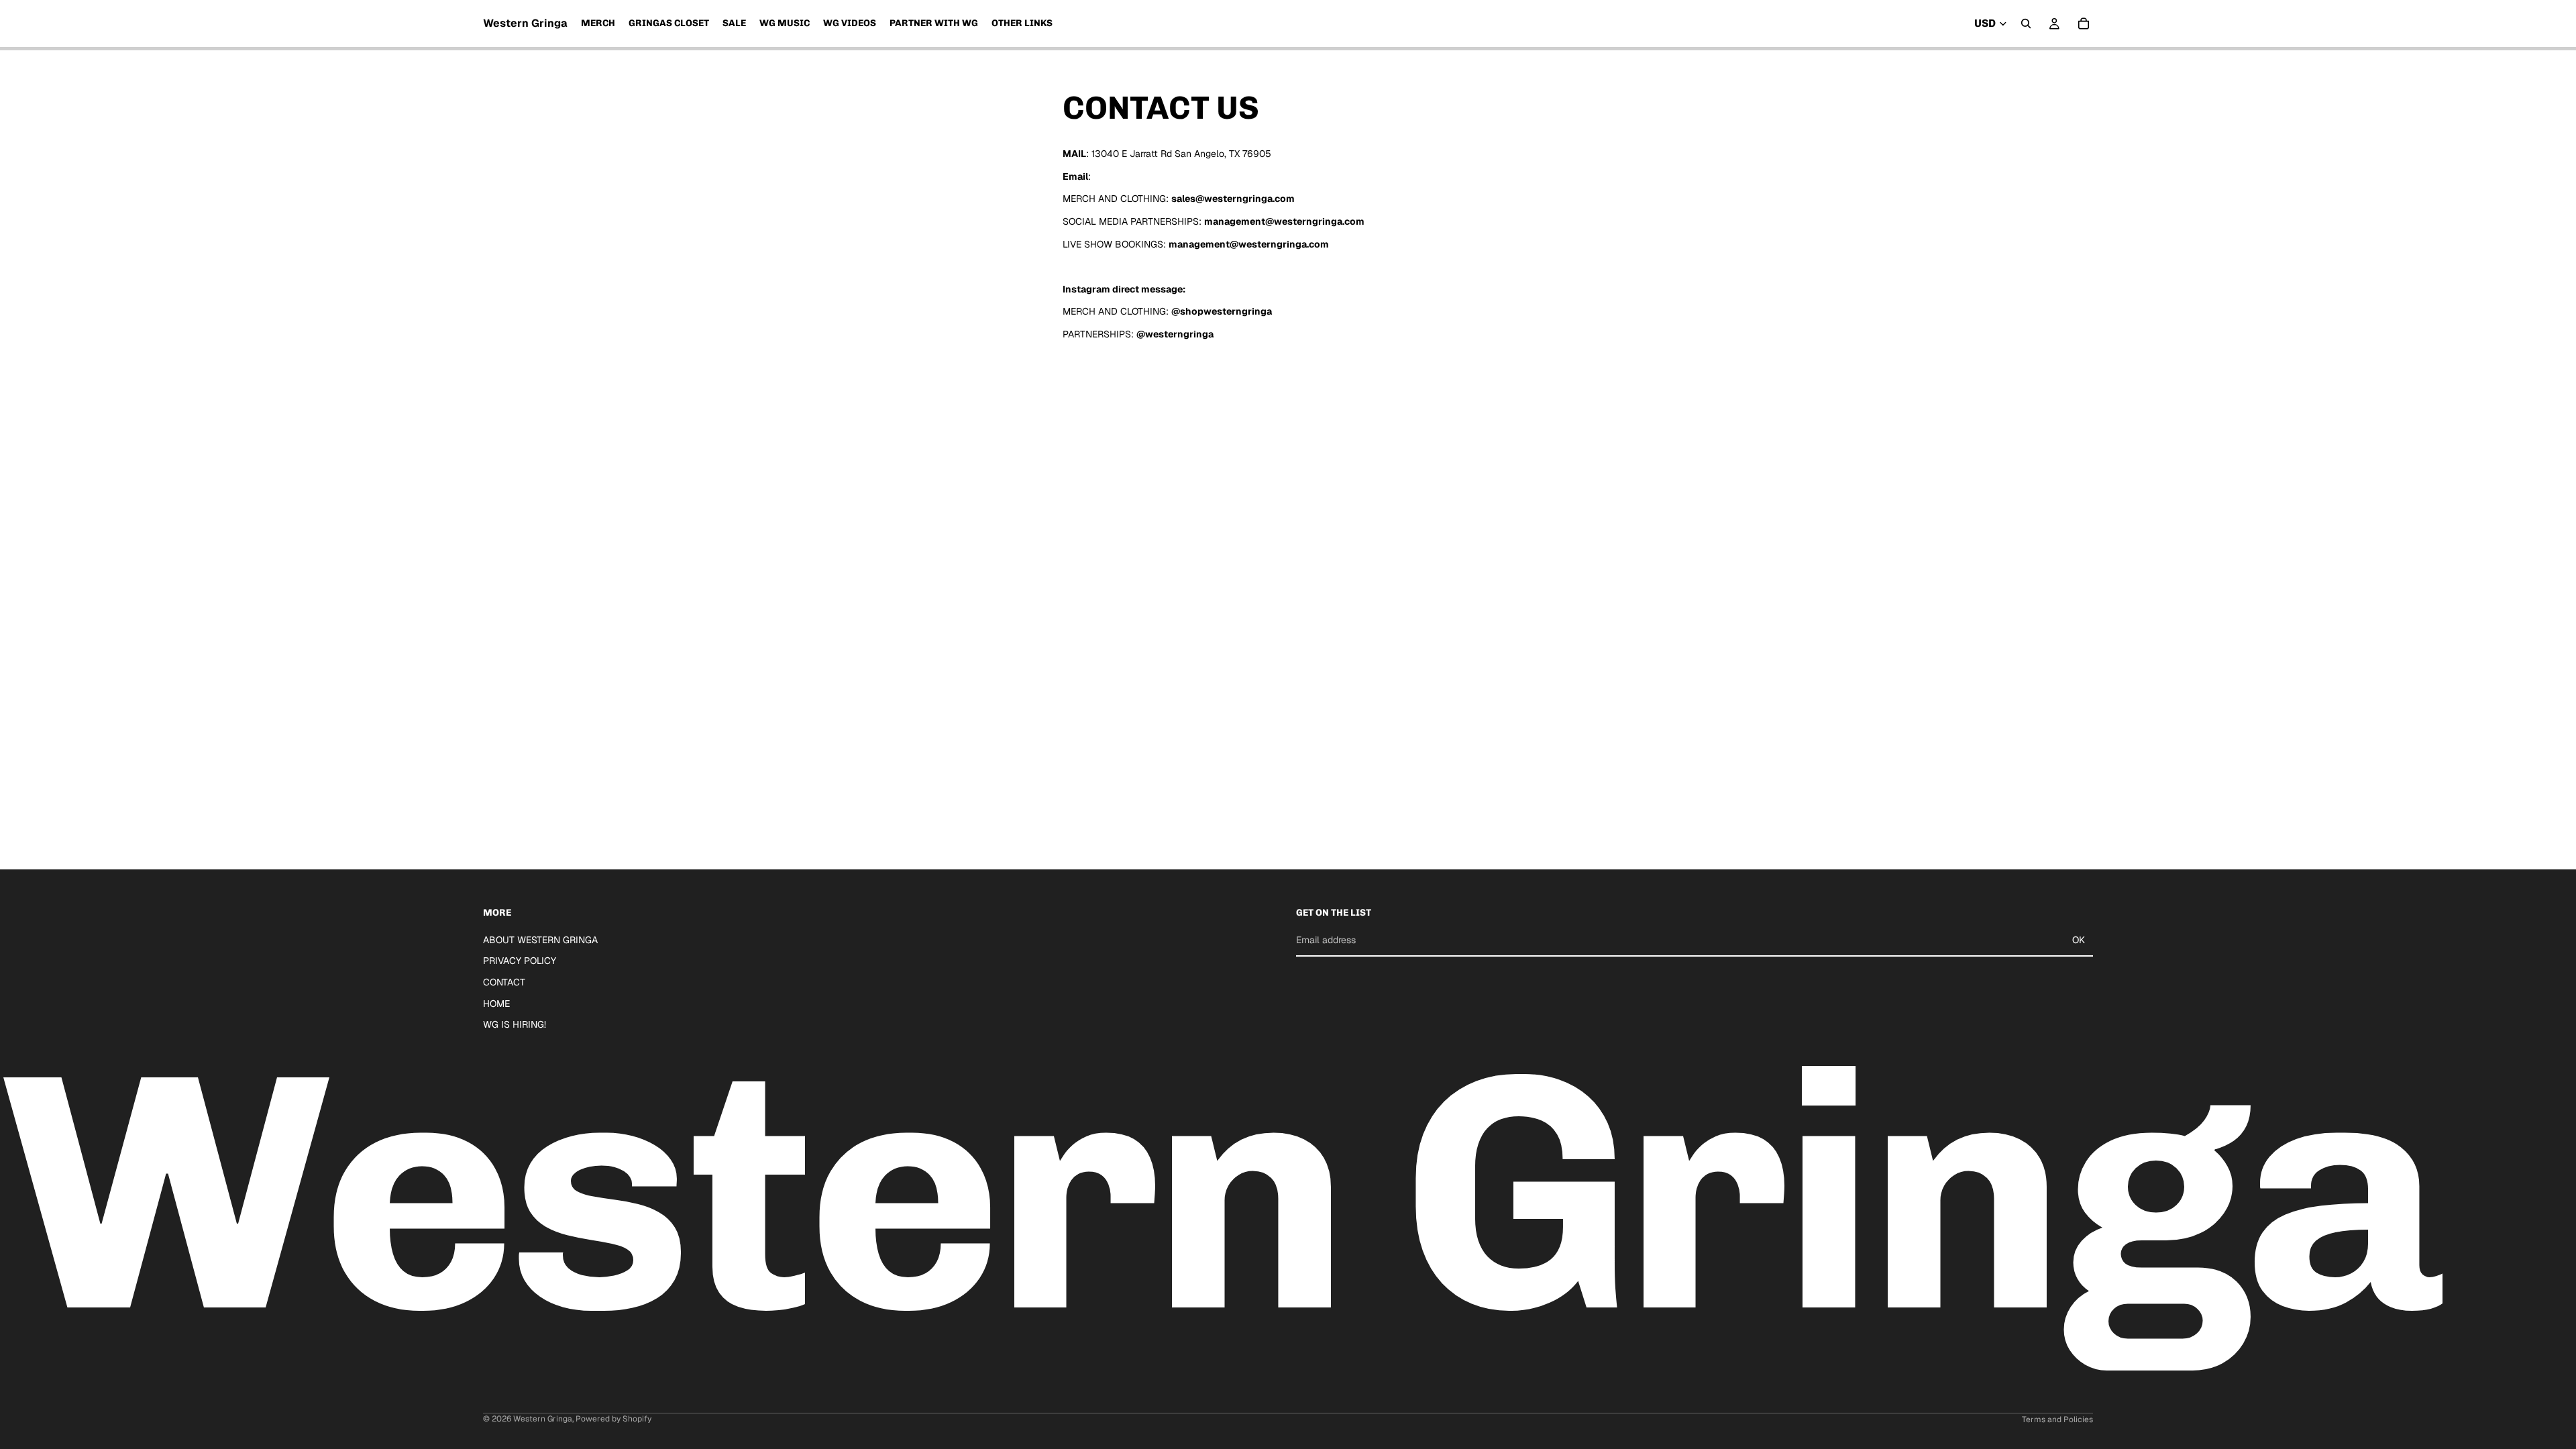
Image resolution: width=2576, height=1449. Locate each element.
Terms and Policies (2057, 1419)
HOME (496, 1004)
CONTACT (504, 982)
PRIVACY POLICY (520, 961)
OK (2079, 940)
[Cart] (2084, 23)
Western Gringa (543, 1419)
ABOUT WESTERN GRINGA (540, 940)
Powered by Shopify (613, 1419)
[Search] (2026, 23)
